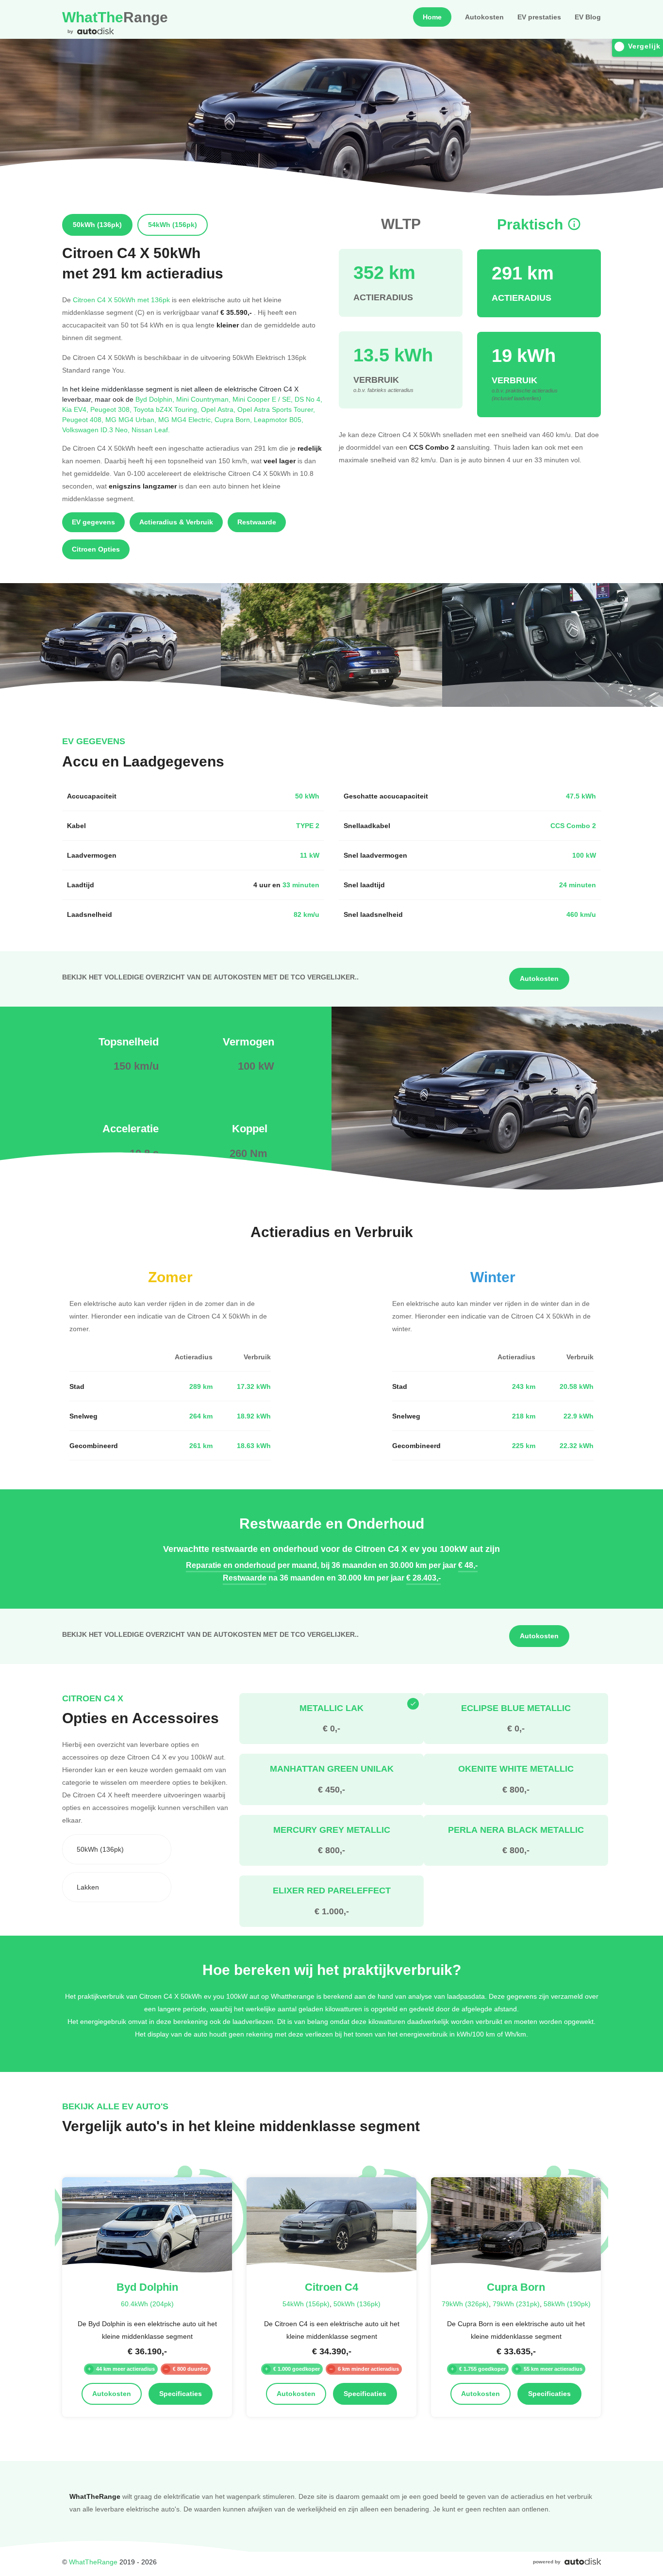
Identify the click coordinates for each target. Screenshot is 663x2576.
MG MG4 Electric (186, 419)
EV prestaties (539, 17)
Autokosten (484, 17)
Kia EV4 (76, 409)
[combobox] (117, 1849)
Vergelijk (644, 46)
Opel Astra (219, 409)
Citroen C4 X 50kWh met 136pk (121, 300)
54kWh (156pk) (306, 2304)
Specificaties (181, 2394)
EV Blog (588, 17)
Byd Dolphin (156, 399)
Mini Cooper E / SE (264, 399)
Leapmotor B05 (279, 419)
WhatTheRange (93, 2562)
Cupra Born (234, 419)
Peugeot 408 (84, 419)
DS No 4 (308, 399)
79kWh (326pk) (465, 2304)
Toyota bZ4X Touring (167, 409)
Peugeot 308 (112, 409)
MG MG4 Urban (132, 419)
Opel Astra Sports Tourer (276, 409)
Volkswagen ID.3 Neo (97, 430)
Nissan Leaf (151, 430)
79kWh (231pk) (516, 2304)
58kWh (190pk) (567, 2304)
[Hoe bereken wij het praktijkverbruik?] (574, 224)
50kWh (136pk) (357, 2304)
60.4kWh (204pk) (147, 2304)
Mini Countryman (204, 399)
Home (432, 17)
